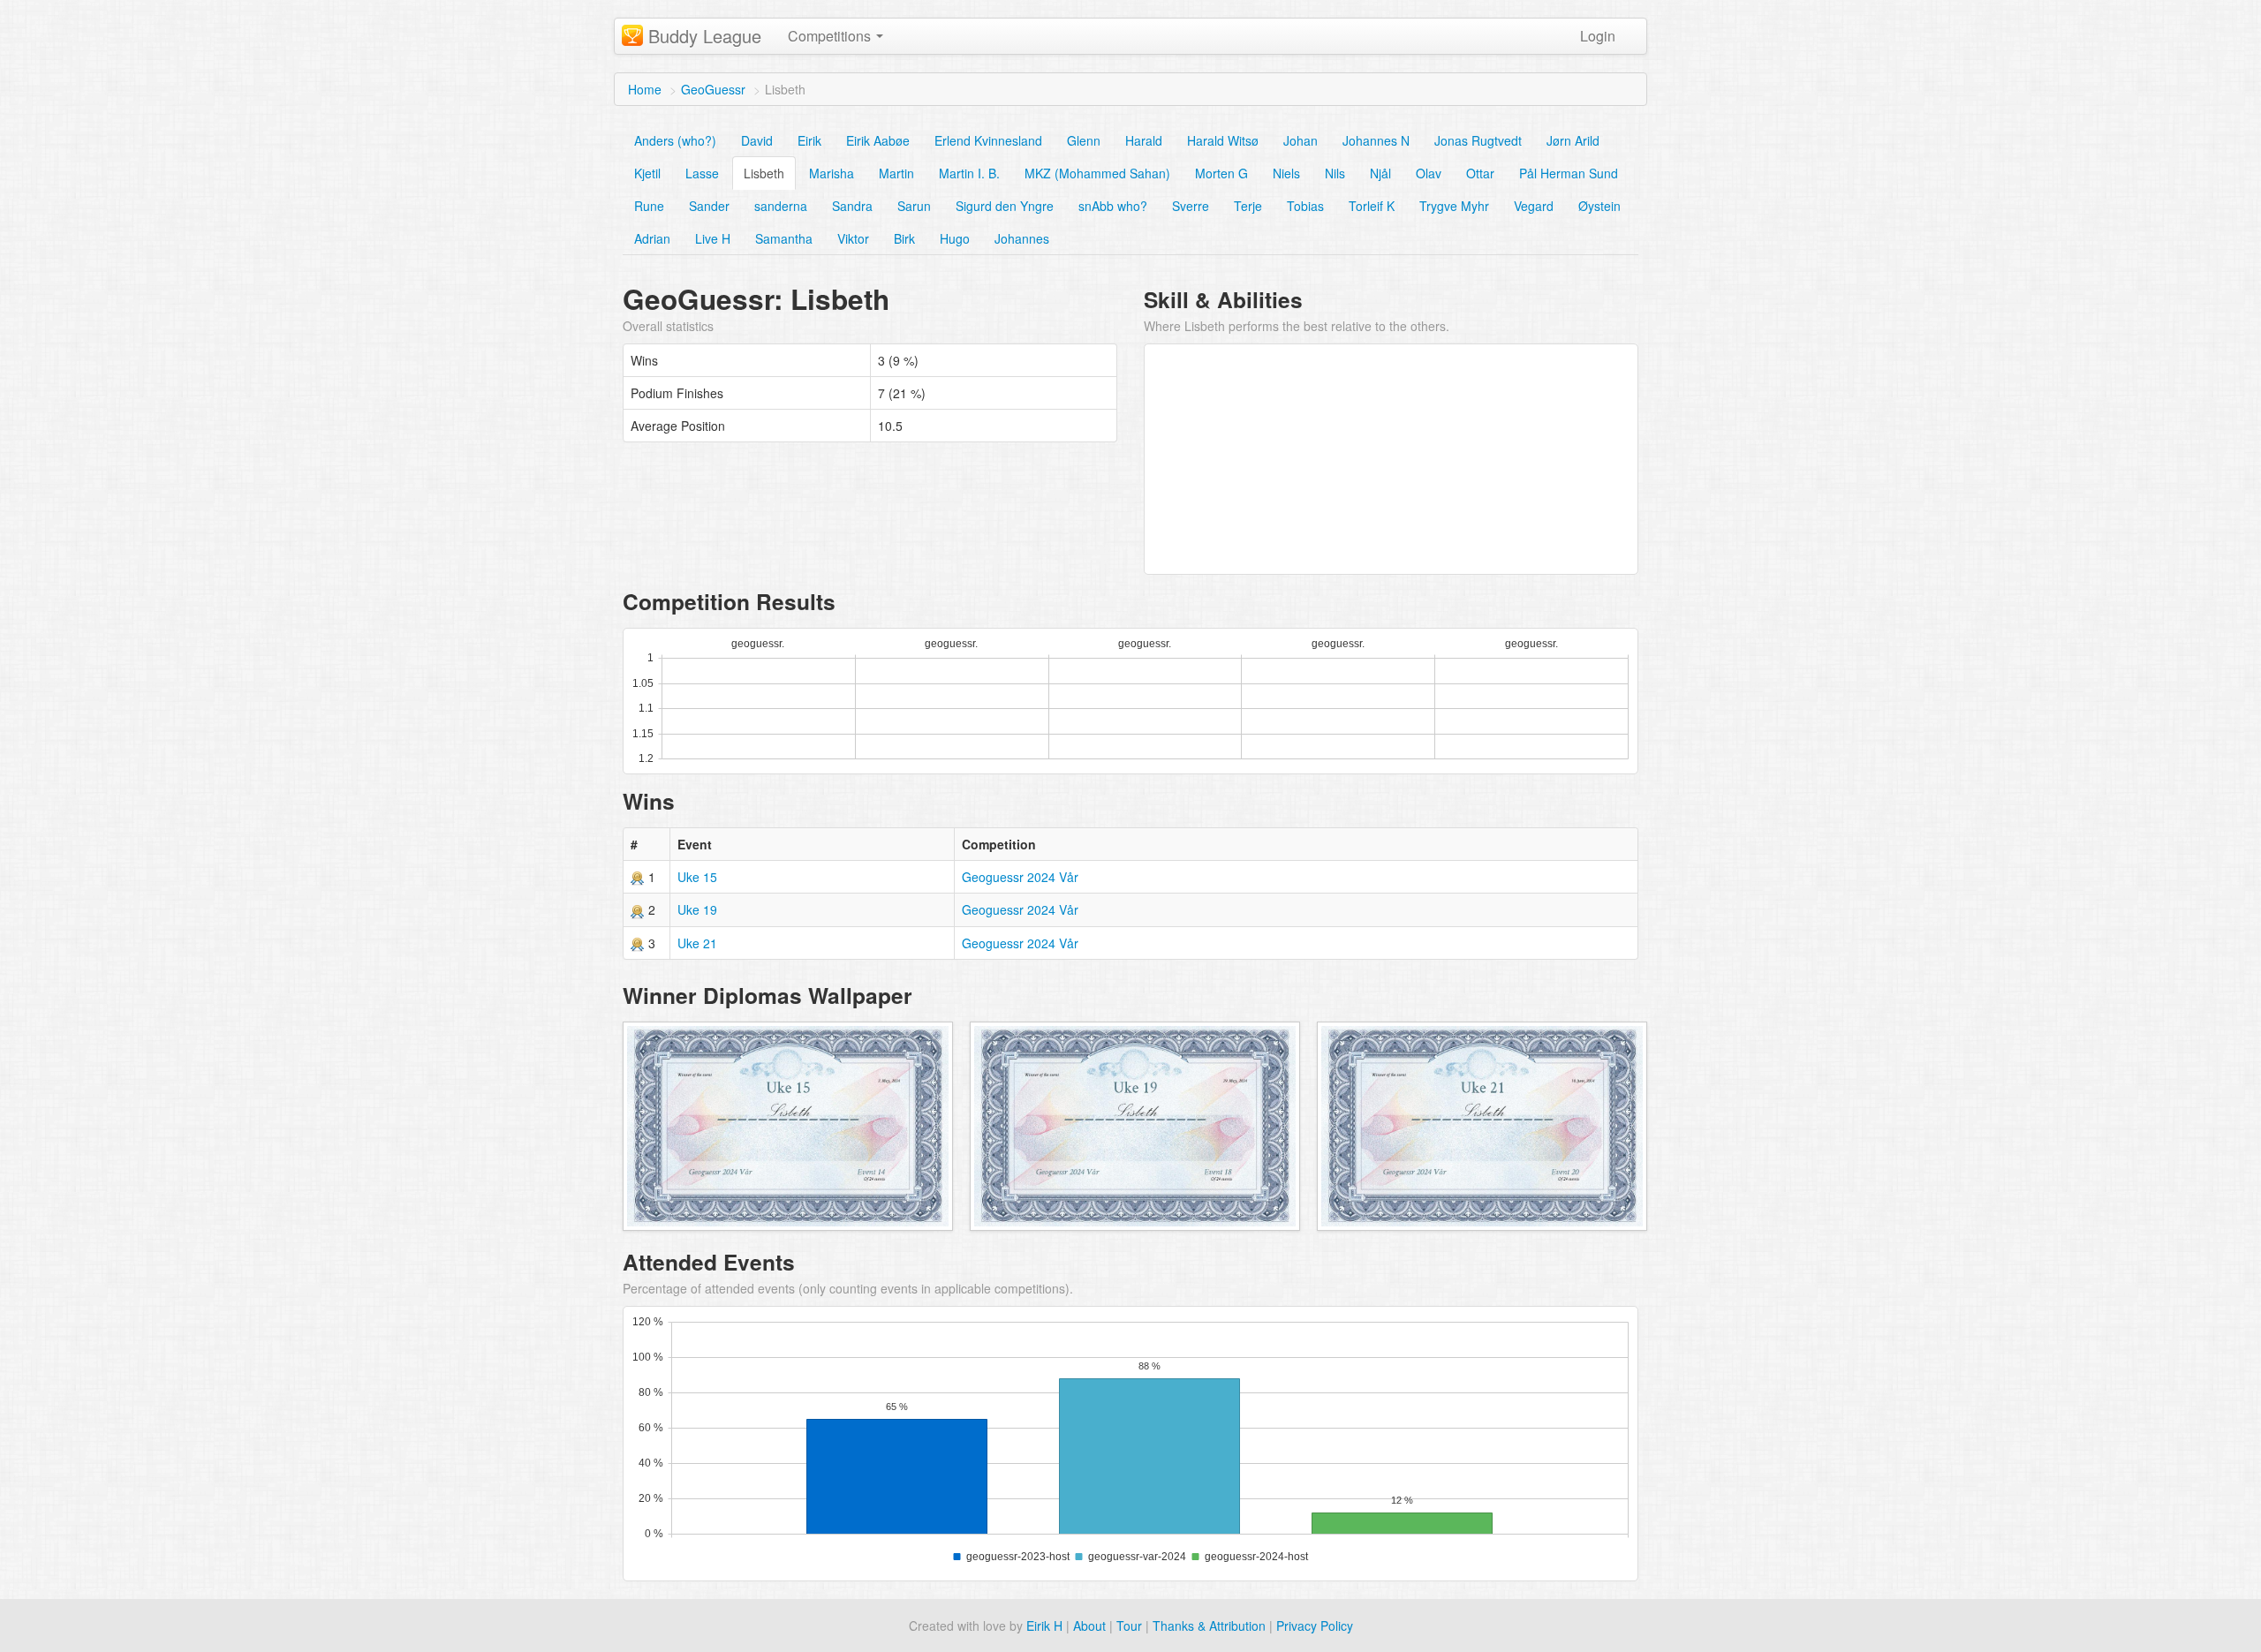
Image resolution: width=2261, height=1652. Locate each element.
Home (645, 89)
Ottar (1480, 173)
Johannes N (1376, 140)
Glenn (1084, 140)
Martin (896, 173)
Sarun (914, 206)
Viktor (853, 238)
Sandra (852, 206)
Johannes (1022, 238)
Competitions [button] (831, 36)
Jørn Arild (1573, 140)
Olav (1429, 173)
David (757, 140)
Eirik (809, 140)
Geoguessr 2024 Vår (1020, 877)
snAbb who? (1113, 206)
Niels (1286, 173)
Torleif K (1372, 206)
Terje (1248, 206)
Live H (713, 238)
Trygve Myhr (1454, 206)
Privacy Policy (1315, 1626)
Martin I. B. (969, 173)
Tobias (1305, 206)
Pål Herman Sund (1569, 173)
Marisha (832, 173)
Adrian (652, 238)
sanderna (781, 206)
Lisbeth (764, 173)
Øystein (1599, 206)
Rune (649, 206)
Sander (709, 206)
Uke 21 (697, 943)
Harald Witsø (1223, 140)
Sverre (1191, 206)
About (1089, 1626)
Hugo (955, 238)
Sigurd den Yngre (1005, 206)
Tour (1129, 1626)
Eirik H (1044, 1626)
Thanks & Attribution (1209, 1626)
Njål (1380, 173)
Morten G (1221, 173)
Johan (1301, 140)
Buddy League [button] (705, 36)
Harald (1144, 140)
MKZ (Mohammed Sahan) (1097, 173)
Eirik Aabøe (878, 140)
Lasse (702, 173)
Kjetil (647, 173)
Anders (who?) (675, 140)
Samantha (784, 238)
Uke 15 (697, 877)
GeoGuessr (713, 89)
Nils (1335, 173)
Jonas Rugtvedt (1478, 140)
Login (1598, 36)
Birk (904, 238)
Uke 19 (697, 909)
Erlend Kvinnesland (988, 140)
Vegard (1534, 206)
